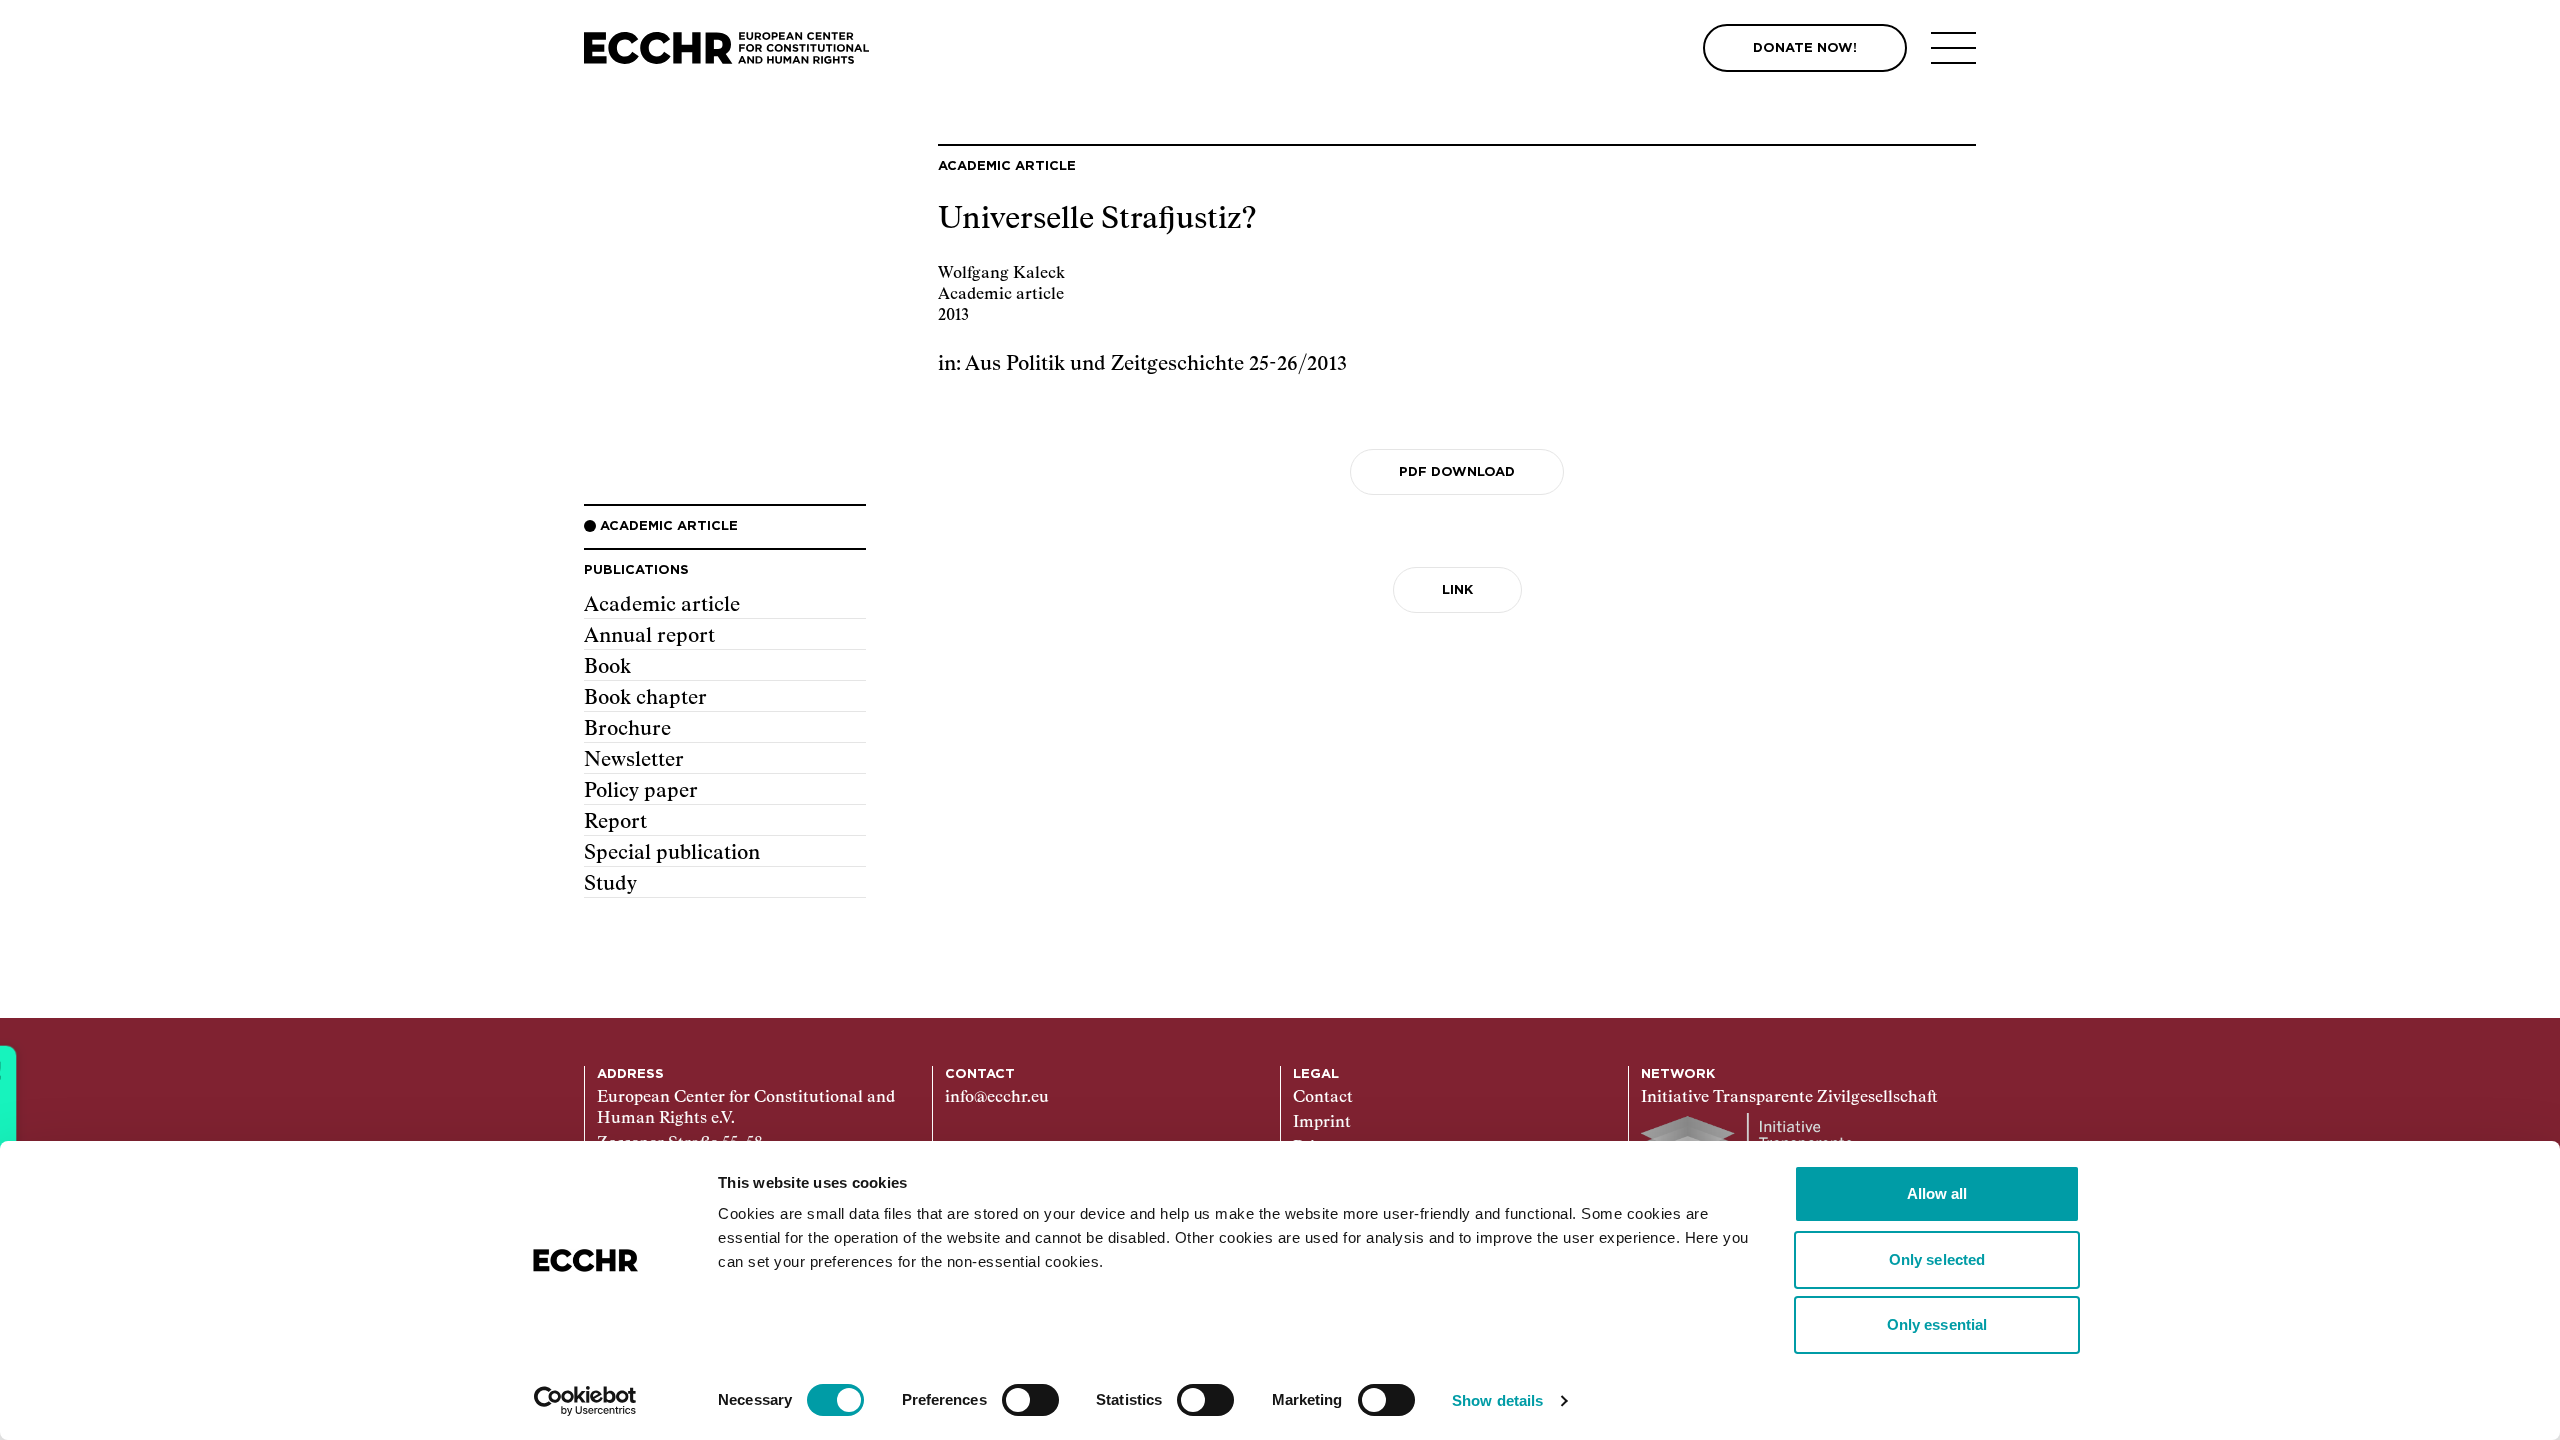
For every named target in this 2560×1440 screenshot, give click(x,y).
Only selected (1937, 1259)
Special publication (672, 853)
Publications (636, 570)
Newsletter (634, 760)
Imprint (1322, 1123)
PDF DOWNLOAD (1457, 472)
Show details (1497, 1400)
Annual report (649, 636)
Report (615, 822)
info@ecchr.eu (997, 1098)
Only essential (1937, 1324)
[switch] (1030, 1400)
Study (610, 884)
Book (607, 667)
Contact (1323, 1098)
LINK (1457, 590)
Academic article (662, 605)
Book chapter (645, 698)
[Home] (726, 48)
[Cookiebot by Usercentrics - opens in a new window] (585, 1401)
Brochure (627, 729)
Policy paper (641, 791)
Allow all (1937, 1193)
